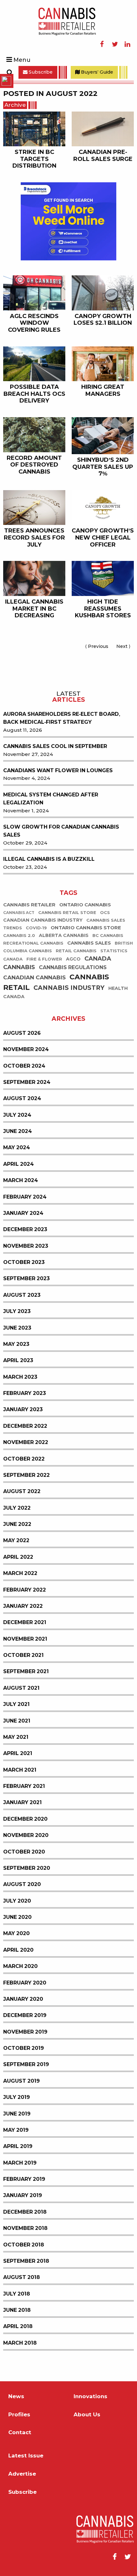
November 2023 (26, 1246)
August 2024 (22, 1098)
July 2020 (17, 1901)
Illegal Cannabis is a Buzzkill (49, 859)
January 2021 (22, 1802)
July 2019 (17, 2097)
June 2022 (17, 1524)
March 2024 (21, 1180)
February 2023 (25, 1393)
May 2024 (17, 1147)
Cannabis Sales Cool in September (55, 746)
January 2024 (23, 1213)
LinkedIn (127, 44)
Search (10, 72)
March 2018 (20, 2343)
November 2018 (25, 2228)
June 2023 (17, 1328)
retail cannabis (76, 951)
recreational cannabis (33, 943)
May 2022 (16, 1540)
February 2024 (25, 1197)
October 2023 (24, 1262)
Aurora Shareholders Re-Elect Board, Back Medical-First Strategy (62, 718)
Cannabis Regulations (73, 967)
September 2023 (26, 1278)
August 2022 (22, 1491)
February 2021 (24, 1786)
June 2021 (17, 1721)
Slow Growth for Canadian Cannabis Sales (61, 831)
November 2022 (26, 1442)
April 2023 (18, 1360)
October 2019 (24, 2048)
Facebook (102, 44)
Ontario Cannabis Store (86, 928)
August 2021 (21, 1688)
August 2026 (22, 1033)
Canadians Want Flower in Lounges (58, 770)
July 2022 (17, 1508)
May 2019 (16, 2130)
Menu (22, 60)
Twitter (115, 44)
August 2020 (22, 1884)
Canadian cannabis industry (43, 920)
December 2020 (25, 1819)
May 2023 (16, 1344)
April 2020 (18, 1950)
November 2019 (25, 2032)
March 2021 (20, 1770)
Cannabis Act (19, 913)
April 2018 (18, 2326)
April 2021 (18, 1753)
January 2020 (23, 1999)
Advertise (22, 2474)
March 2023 (20, 1377)
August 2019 (22, 2081)
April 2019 (18, 2146)
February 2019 (24, 2179)
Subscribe (40, 72)
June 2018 (17, 2310)
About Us (87, 2415)
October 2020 (24, 1852)
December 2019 (25, 2015)
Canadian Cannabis (34, 978)
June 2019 (17, 2114)
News (16, 2396)
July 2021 (16, 1704)
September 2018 (26, 2261)
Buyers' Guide (96, 72)
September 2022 (26, 1475)
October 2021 (23, 1655)
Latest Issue (26, 2456)
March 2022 (20, 1573)
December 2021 (25, 1622)
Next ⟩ (125, 646)
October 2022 (24, 1459)
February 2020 (25, 1983)
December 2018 (25, 2212)
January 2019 (23, 2195)
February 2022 (25, 1590)
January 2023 (23, 1409)
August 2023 (22, 1295)
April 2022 (18, 1557)
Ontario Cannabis (85, 905)
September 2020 (27, 1868)
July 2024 (17, 1115)
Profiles (19, 2415)
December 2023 (25, 1229)
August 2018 (22, 2277)
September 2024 (27, 1082)
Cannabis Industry (69, 988)
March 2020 (20, 1966)
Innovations (90, 2396)
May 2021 (16, 1737)
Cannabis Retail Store (67, 913)
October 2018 (24, 2245)
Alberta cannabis (64, 935)
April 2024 (18, 1164)
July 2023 (17, 1311)
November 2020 (26, 1835)
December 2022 (25, 1426)
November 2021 (25, 1639)
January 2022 (23, 1606)
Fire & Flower (44, 959)
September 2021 (26, 1671)
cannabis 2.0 (19, 936)
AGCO (73, 959)
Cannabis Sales (89, 943)
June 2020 (17, 1917)
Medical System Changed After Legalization (51, 799)
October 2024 (24, 1066)
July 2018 (17, 2294)
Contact (20, 2432)
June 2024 (18, 1131)
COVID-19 (36, 928)
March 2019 (20, 2163)
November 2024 (26, 1049)
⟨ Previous (98, 646)
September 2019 (26, 2064)
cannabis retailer (29, 905)
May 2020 (16, 1933)
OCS (105, 913)
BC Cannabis (108, 936)
